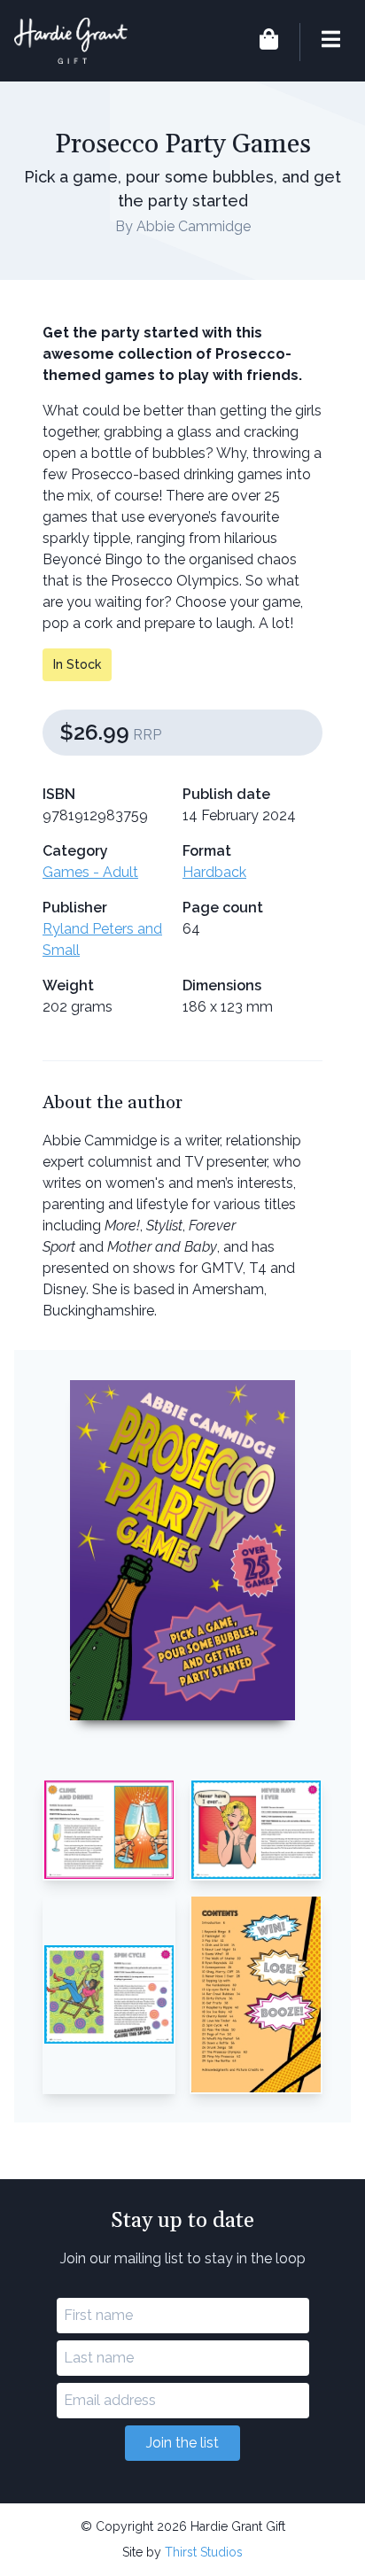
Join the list (182, 2443)
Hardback (214, 872)
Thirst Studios (204, 2552)
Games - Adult (90, 872)
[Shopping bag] (269, 42)
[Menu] (320, 42)
